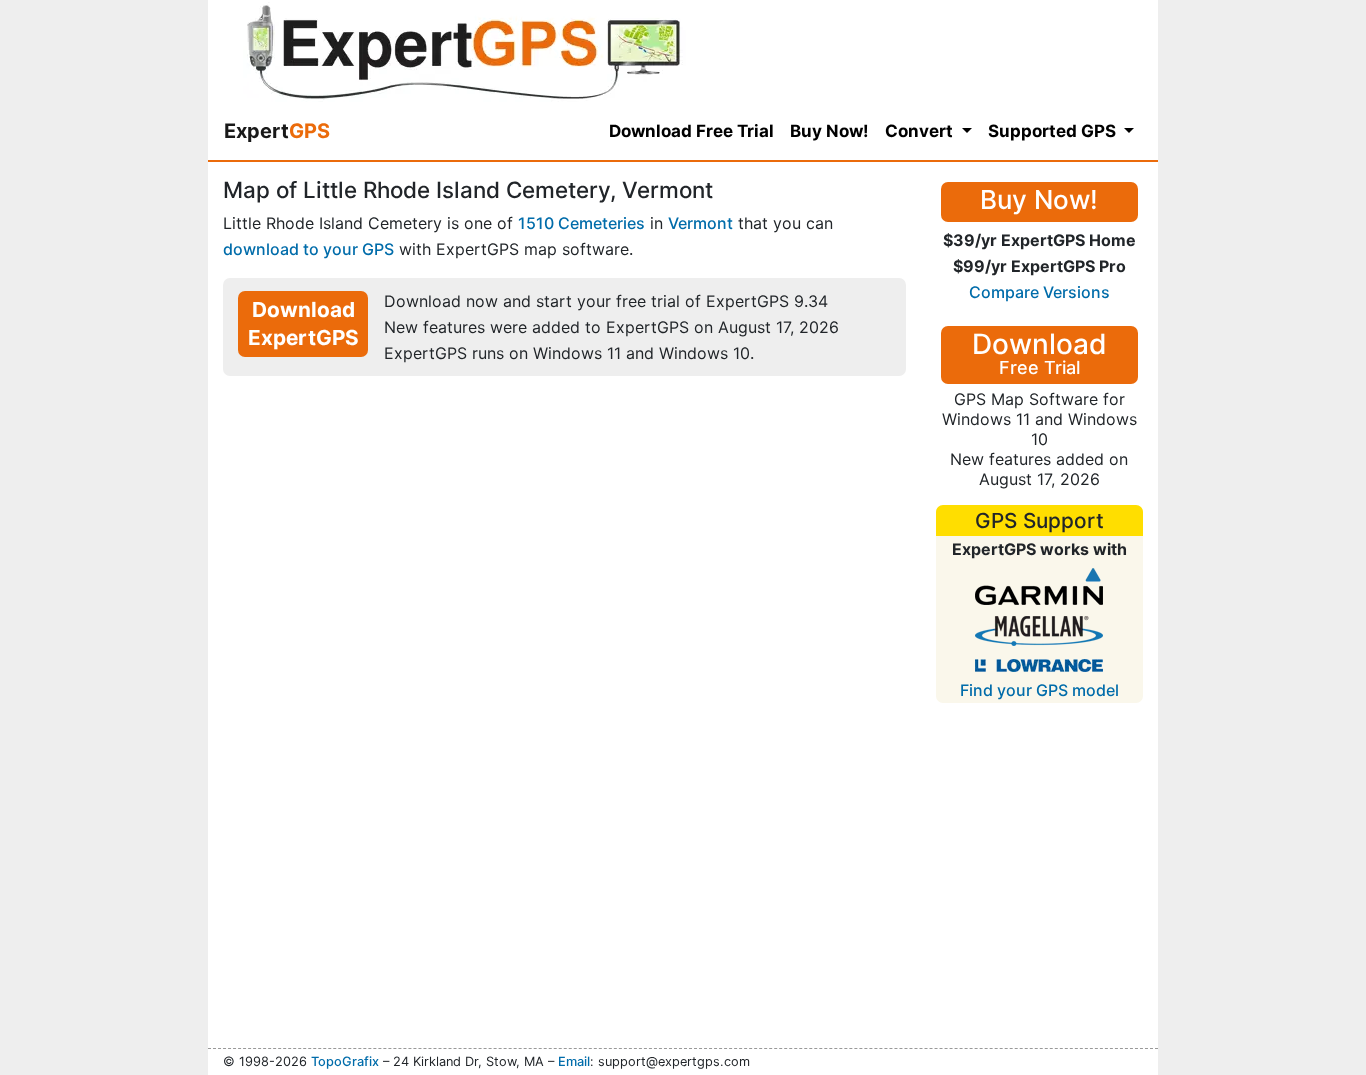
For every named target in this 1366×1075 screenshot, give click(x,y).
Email (574, 1061)
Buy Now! (829, 131)
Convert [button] (921, 131)
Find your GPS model (1039, 690)
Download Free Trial (691, 131)
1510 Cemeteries (581, 223)
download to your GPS (308, 249)
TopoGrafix (345, 1061)
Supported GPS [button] (1054, 131)
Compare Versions (1039, 292)
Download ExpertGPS (303, 323)
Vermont (700, 223)
